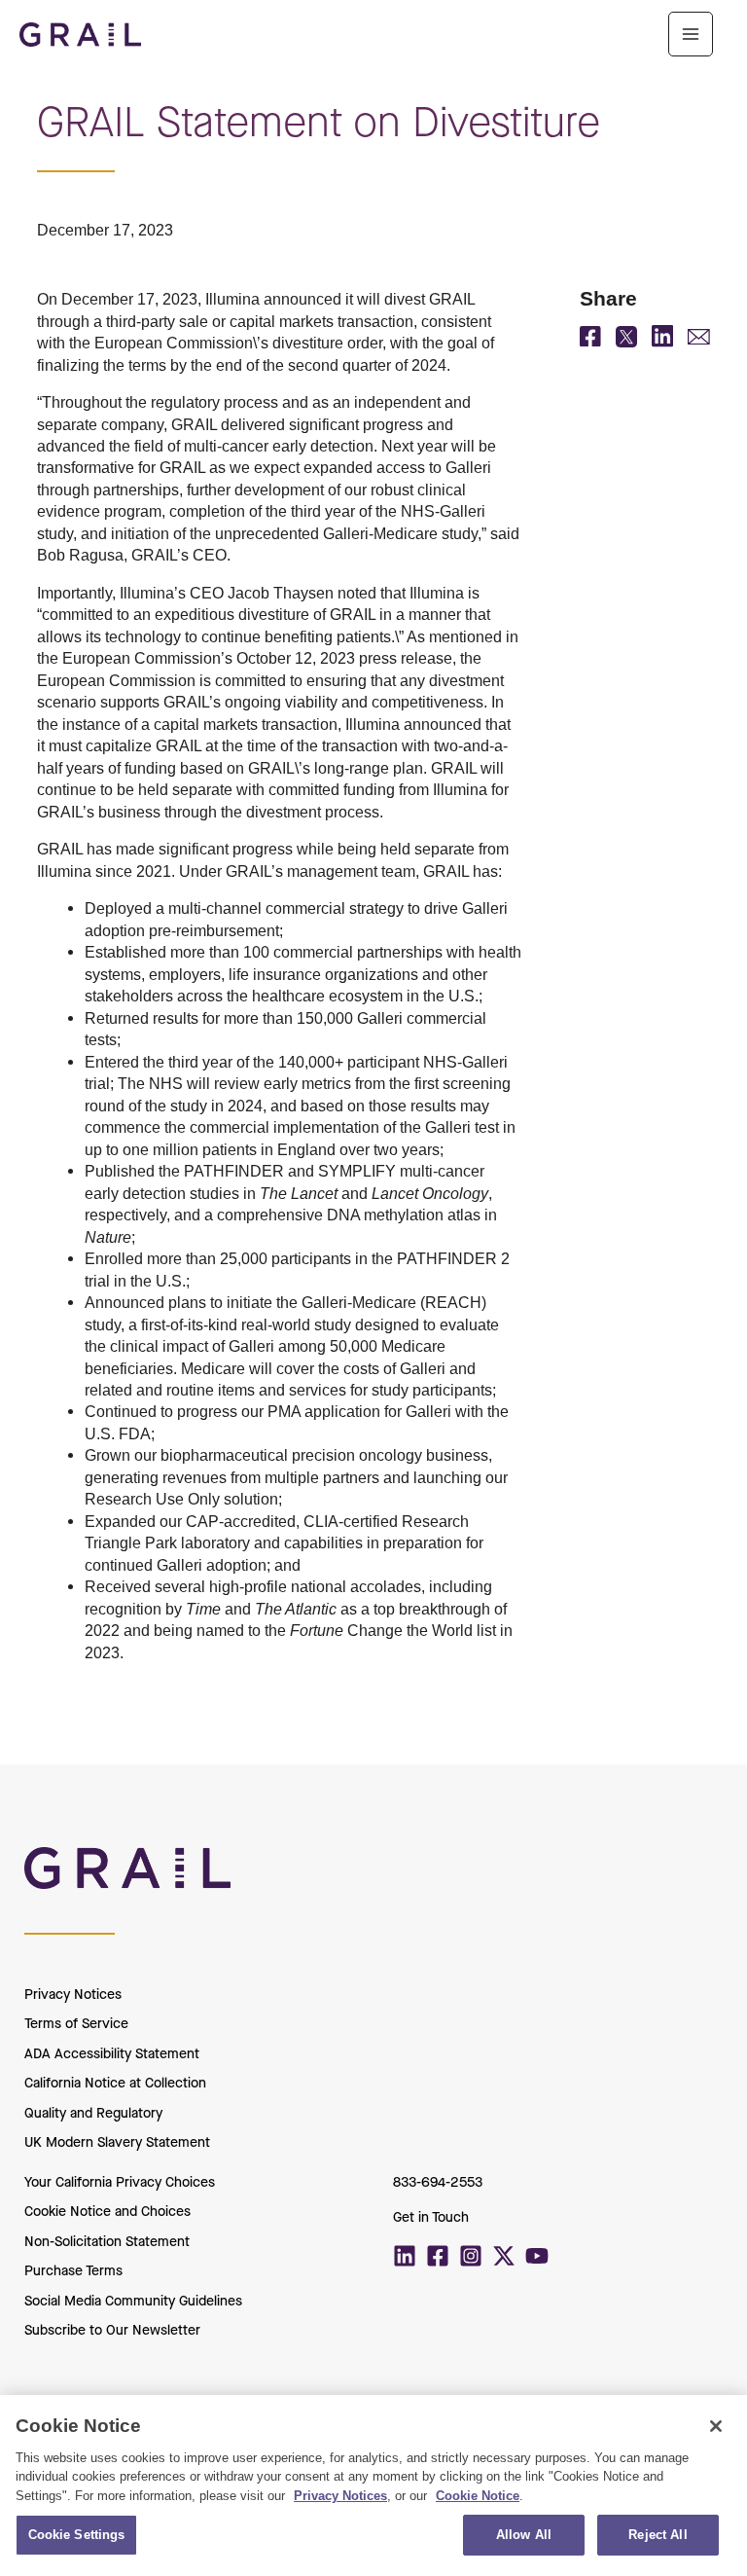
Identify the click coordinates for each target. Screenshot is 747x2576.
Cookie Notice (478, 2496)
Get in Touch (431, 2217)
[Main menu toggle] (691, 34)
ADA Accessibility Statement (112, 2054)
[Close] (716, 2426)
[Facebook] (590, 341)
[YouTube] (537, 2256)
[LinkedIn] (662, 342)
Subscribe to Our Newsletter (112, 2330)
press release (406, 658)
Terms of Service (76, 2024)
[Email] (699, 339)
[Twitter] (504, 2256)
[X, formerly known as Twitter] (626, 342)
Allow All (524, 2535)
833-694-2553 (438, 2182)
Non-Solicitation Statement (107, 2242)
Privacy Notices (73, 1995)
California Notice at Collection (115, 2083)
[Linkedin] (405, 2256)
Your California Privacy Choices (120, 2182)
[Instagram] (471, 2256)
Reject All (658, 2535)
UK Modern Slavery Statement (117, 2142)
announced (302, 299)
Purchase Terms (73, 2271)
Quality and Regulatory (93, 2113)
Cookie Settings (77, 2535)
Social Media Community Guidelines (133, 2301)
